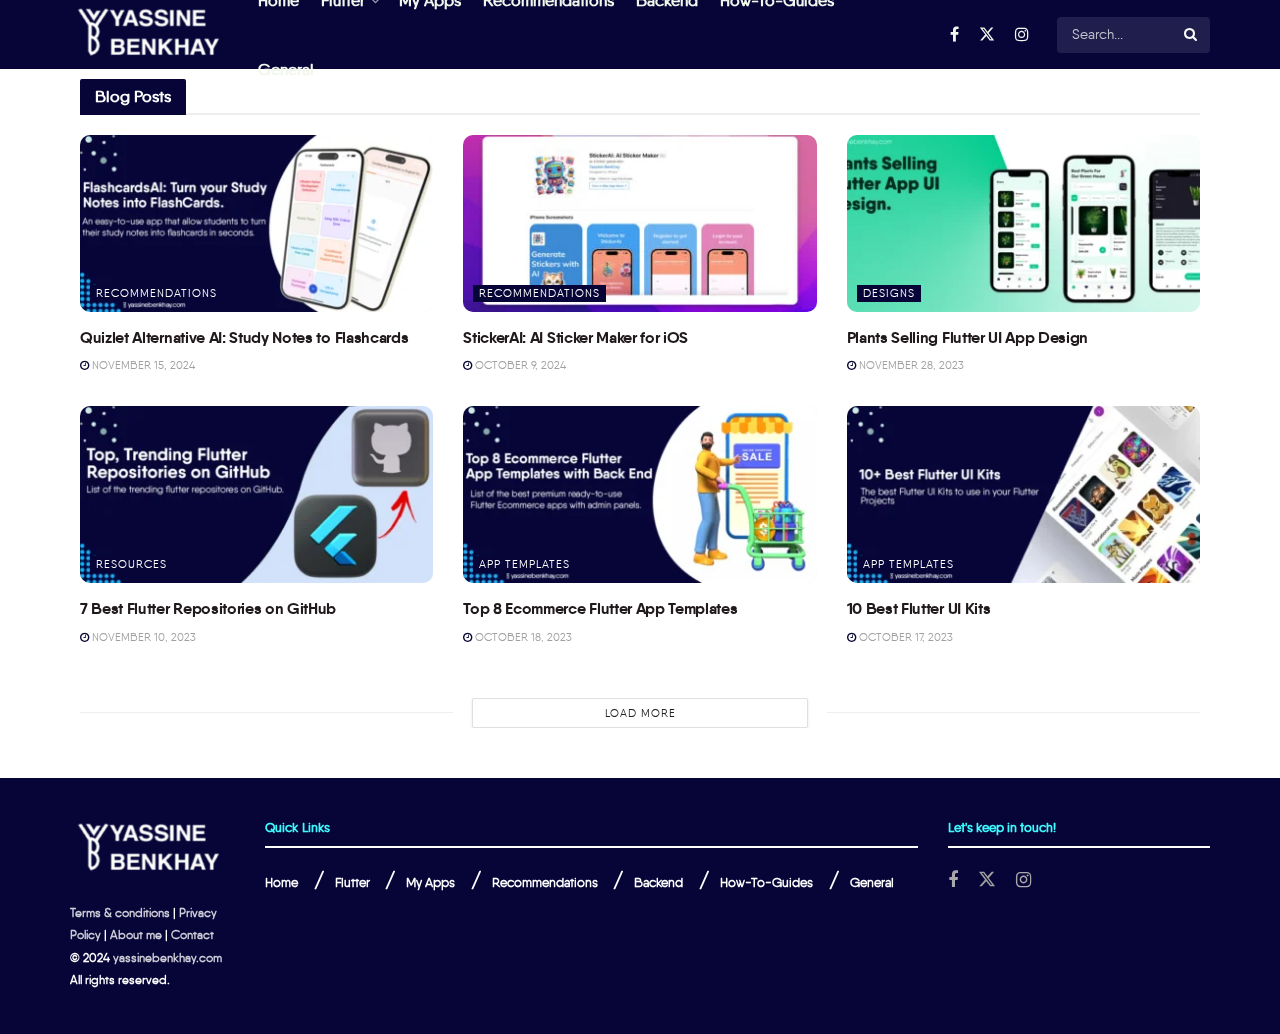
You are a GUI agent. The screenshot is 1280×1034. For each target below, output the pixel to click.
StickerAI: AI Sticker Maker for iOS (575, 337)
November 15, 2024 (142, 365)
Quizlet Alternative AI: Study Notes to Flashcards (244, 337)
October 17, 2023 (904, 637)
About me (136, 934)
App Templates (524, 564)
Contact (192, 934)
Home (281, 882)
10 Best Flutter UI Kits (919, 608)
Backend (658, 882)
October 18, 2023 (522, 637)
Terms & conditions (120, 912)
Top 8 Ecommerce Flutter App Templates (600, 608)
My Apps (430, 882)
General (286, 69)
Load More (640, 713)
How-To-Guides (766, 882)
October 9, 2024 (519, 365)
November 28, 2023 (910, 365)
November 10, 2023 (142, 637)
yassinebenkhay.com (167, 957)
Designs (889, 293)
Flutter (352, 882)
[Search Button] (1192, 35)
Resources (131, 564)
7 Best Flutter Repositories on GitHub (208, 608)
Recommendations (156, 293)
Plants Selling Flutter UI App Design (967, 337)
